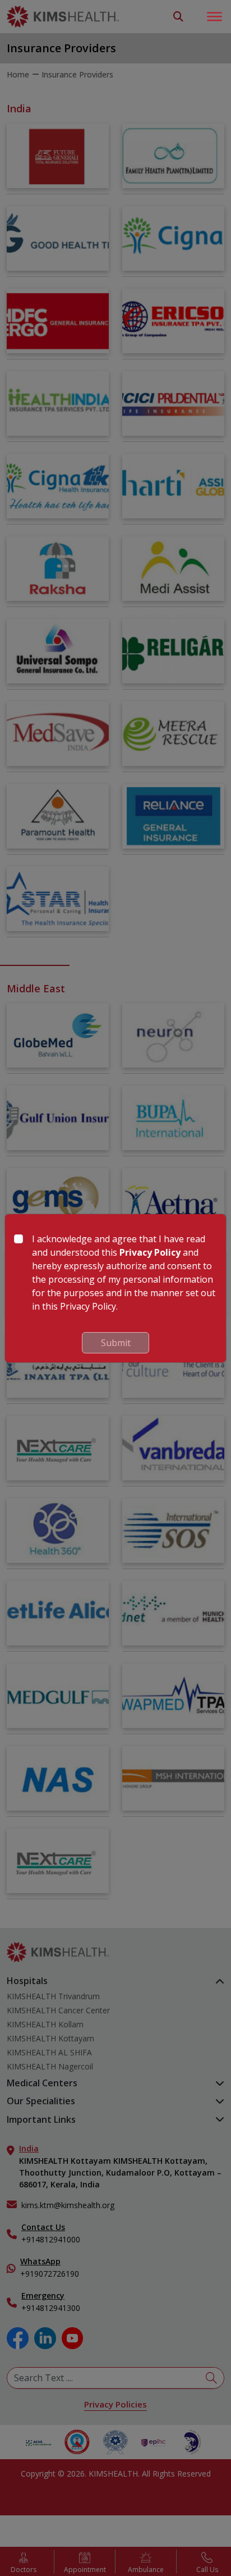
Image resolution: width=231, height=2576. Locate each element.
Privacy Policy (150, 1252)
